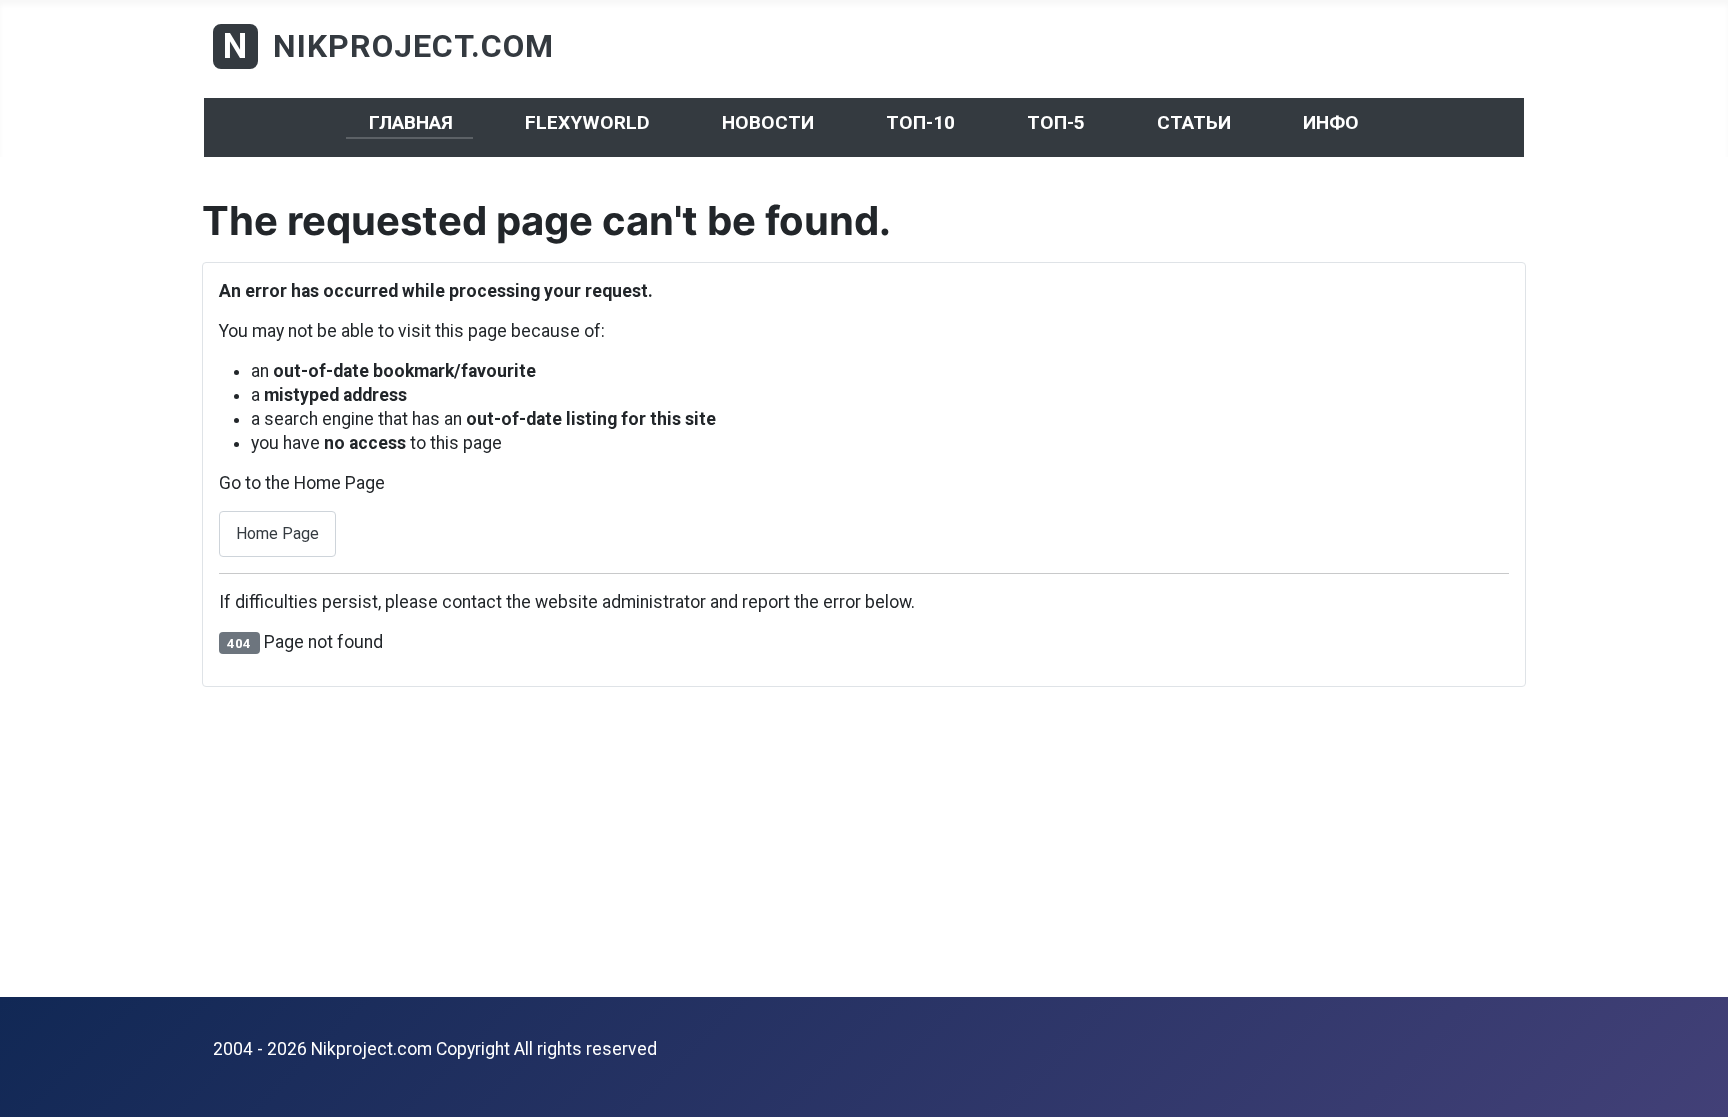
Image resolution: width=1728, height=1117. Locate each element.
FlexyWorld (587, 122)
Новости (768, 122)
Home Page (277, 533)
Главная (411, 122)
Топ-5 (1056, 122)
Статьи (1194, 122)
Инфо (1331, 122)
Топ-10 (920, 122)
